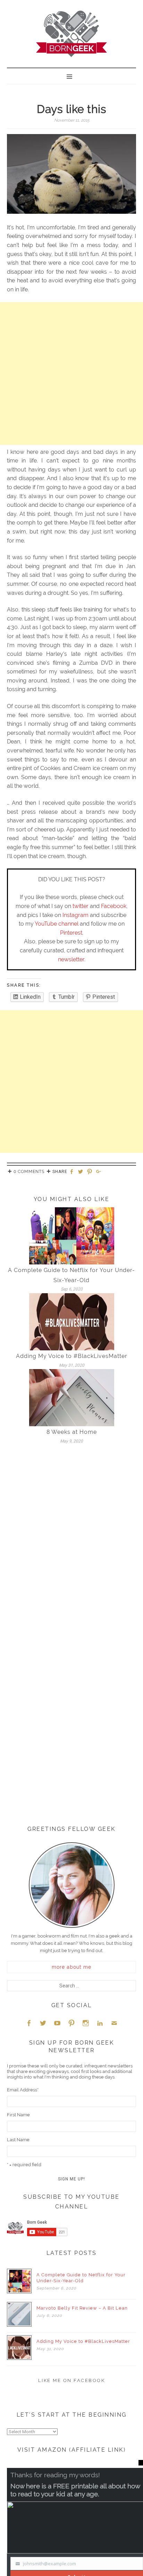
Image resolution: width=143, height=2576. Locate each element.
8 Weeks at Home (72, 1432)
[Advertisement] (71, 373)
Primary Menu (71, 76)
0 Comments (29, 1172)
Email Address (23, 2090)
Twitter (43, 2023)
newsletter (71, 959)
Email (114, 2023)
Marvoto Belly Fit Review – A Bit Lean (82, 2308)
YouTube (57, 2023)
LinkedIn (100, 2023)
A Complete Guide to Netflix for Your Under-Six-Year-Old (81, 2278)
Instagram (75, 915)
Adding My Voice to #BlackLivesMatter (72, 1356)
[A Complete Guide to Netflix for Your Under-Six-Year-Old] (72, 1236)
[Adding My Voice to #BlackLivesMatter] (72, 1321)
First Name (18, 2115)
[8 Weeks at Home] (72, 1397)
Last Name (18, 2140)
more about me (71, 1967)
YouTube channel (57, 924)
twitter (81, 906)
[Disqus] (71, 1545)
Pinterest (71, 933)
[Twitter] (82, 1172)
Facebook (114, 906)
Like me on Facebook (72, 2380)
